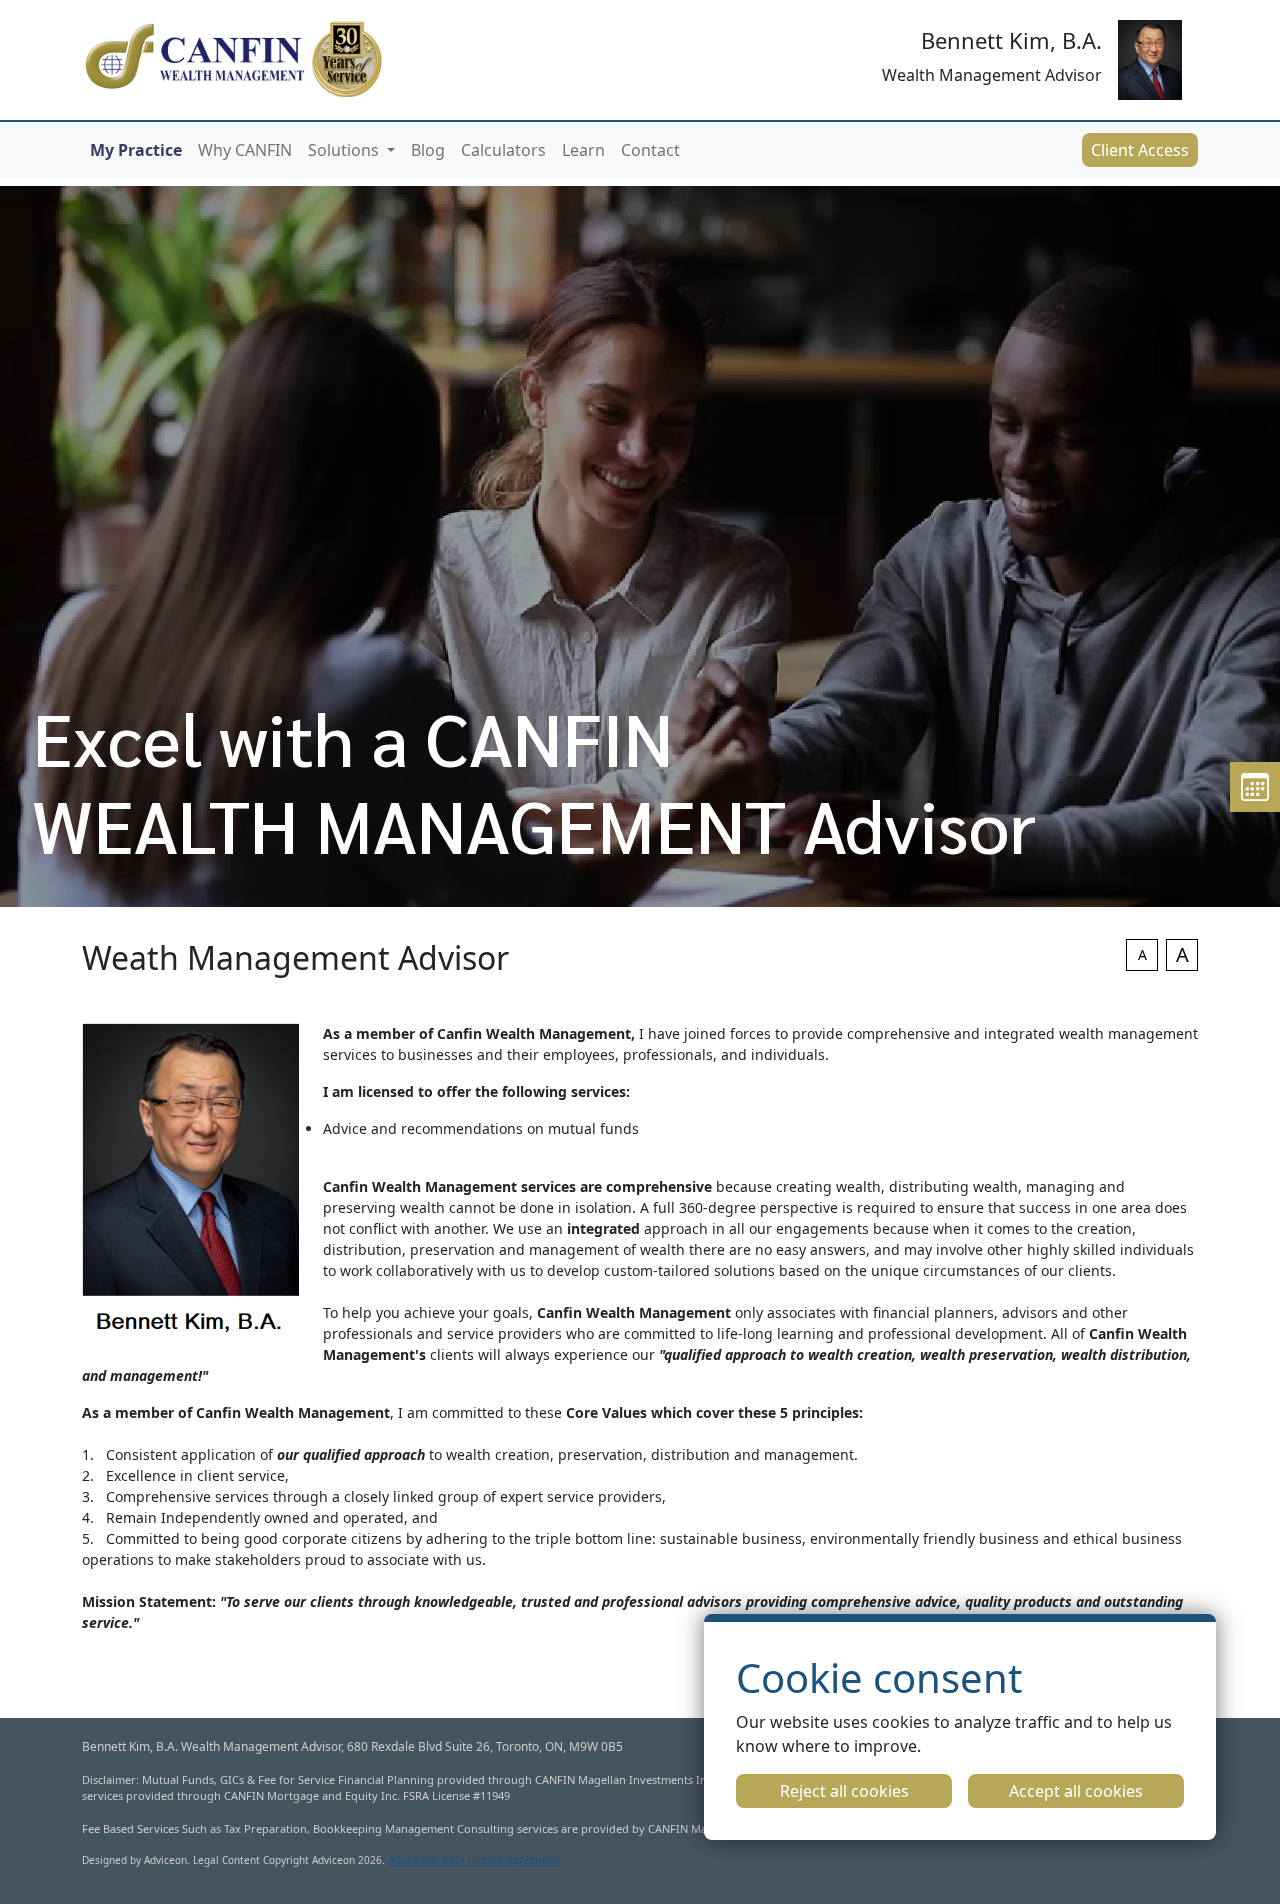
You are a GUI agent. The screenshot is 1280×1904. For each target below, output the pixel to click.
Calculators (503, 150)
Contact (650, 150)
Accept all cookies (1076, 1791)
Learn (583, 150)
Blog (428, 150)
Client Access (1140, 150)
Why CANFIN (245, 150)
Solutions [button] (345, 150)
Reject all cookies (844, 1791)
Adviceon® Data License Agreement (474, 1860)
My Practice (136, 150)
